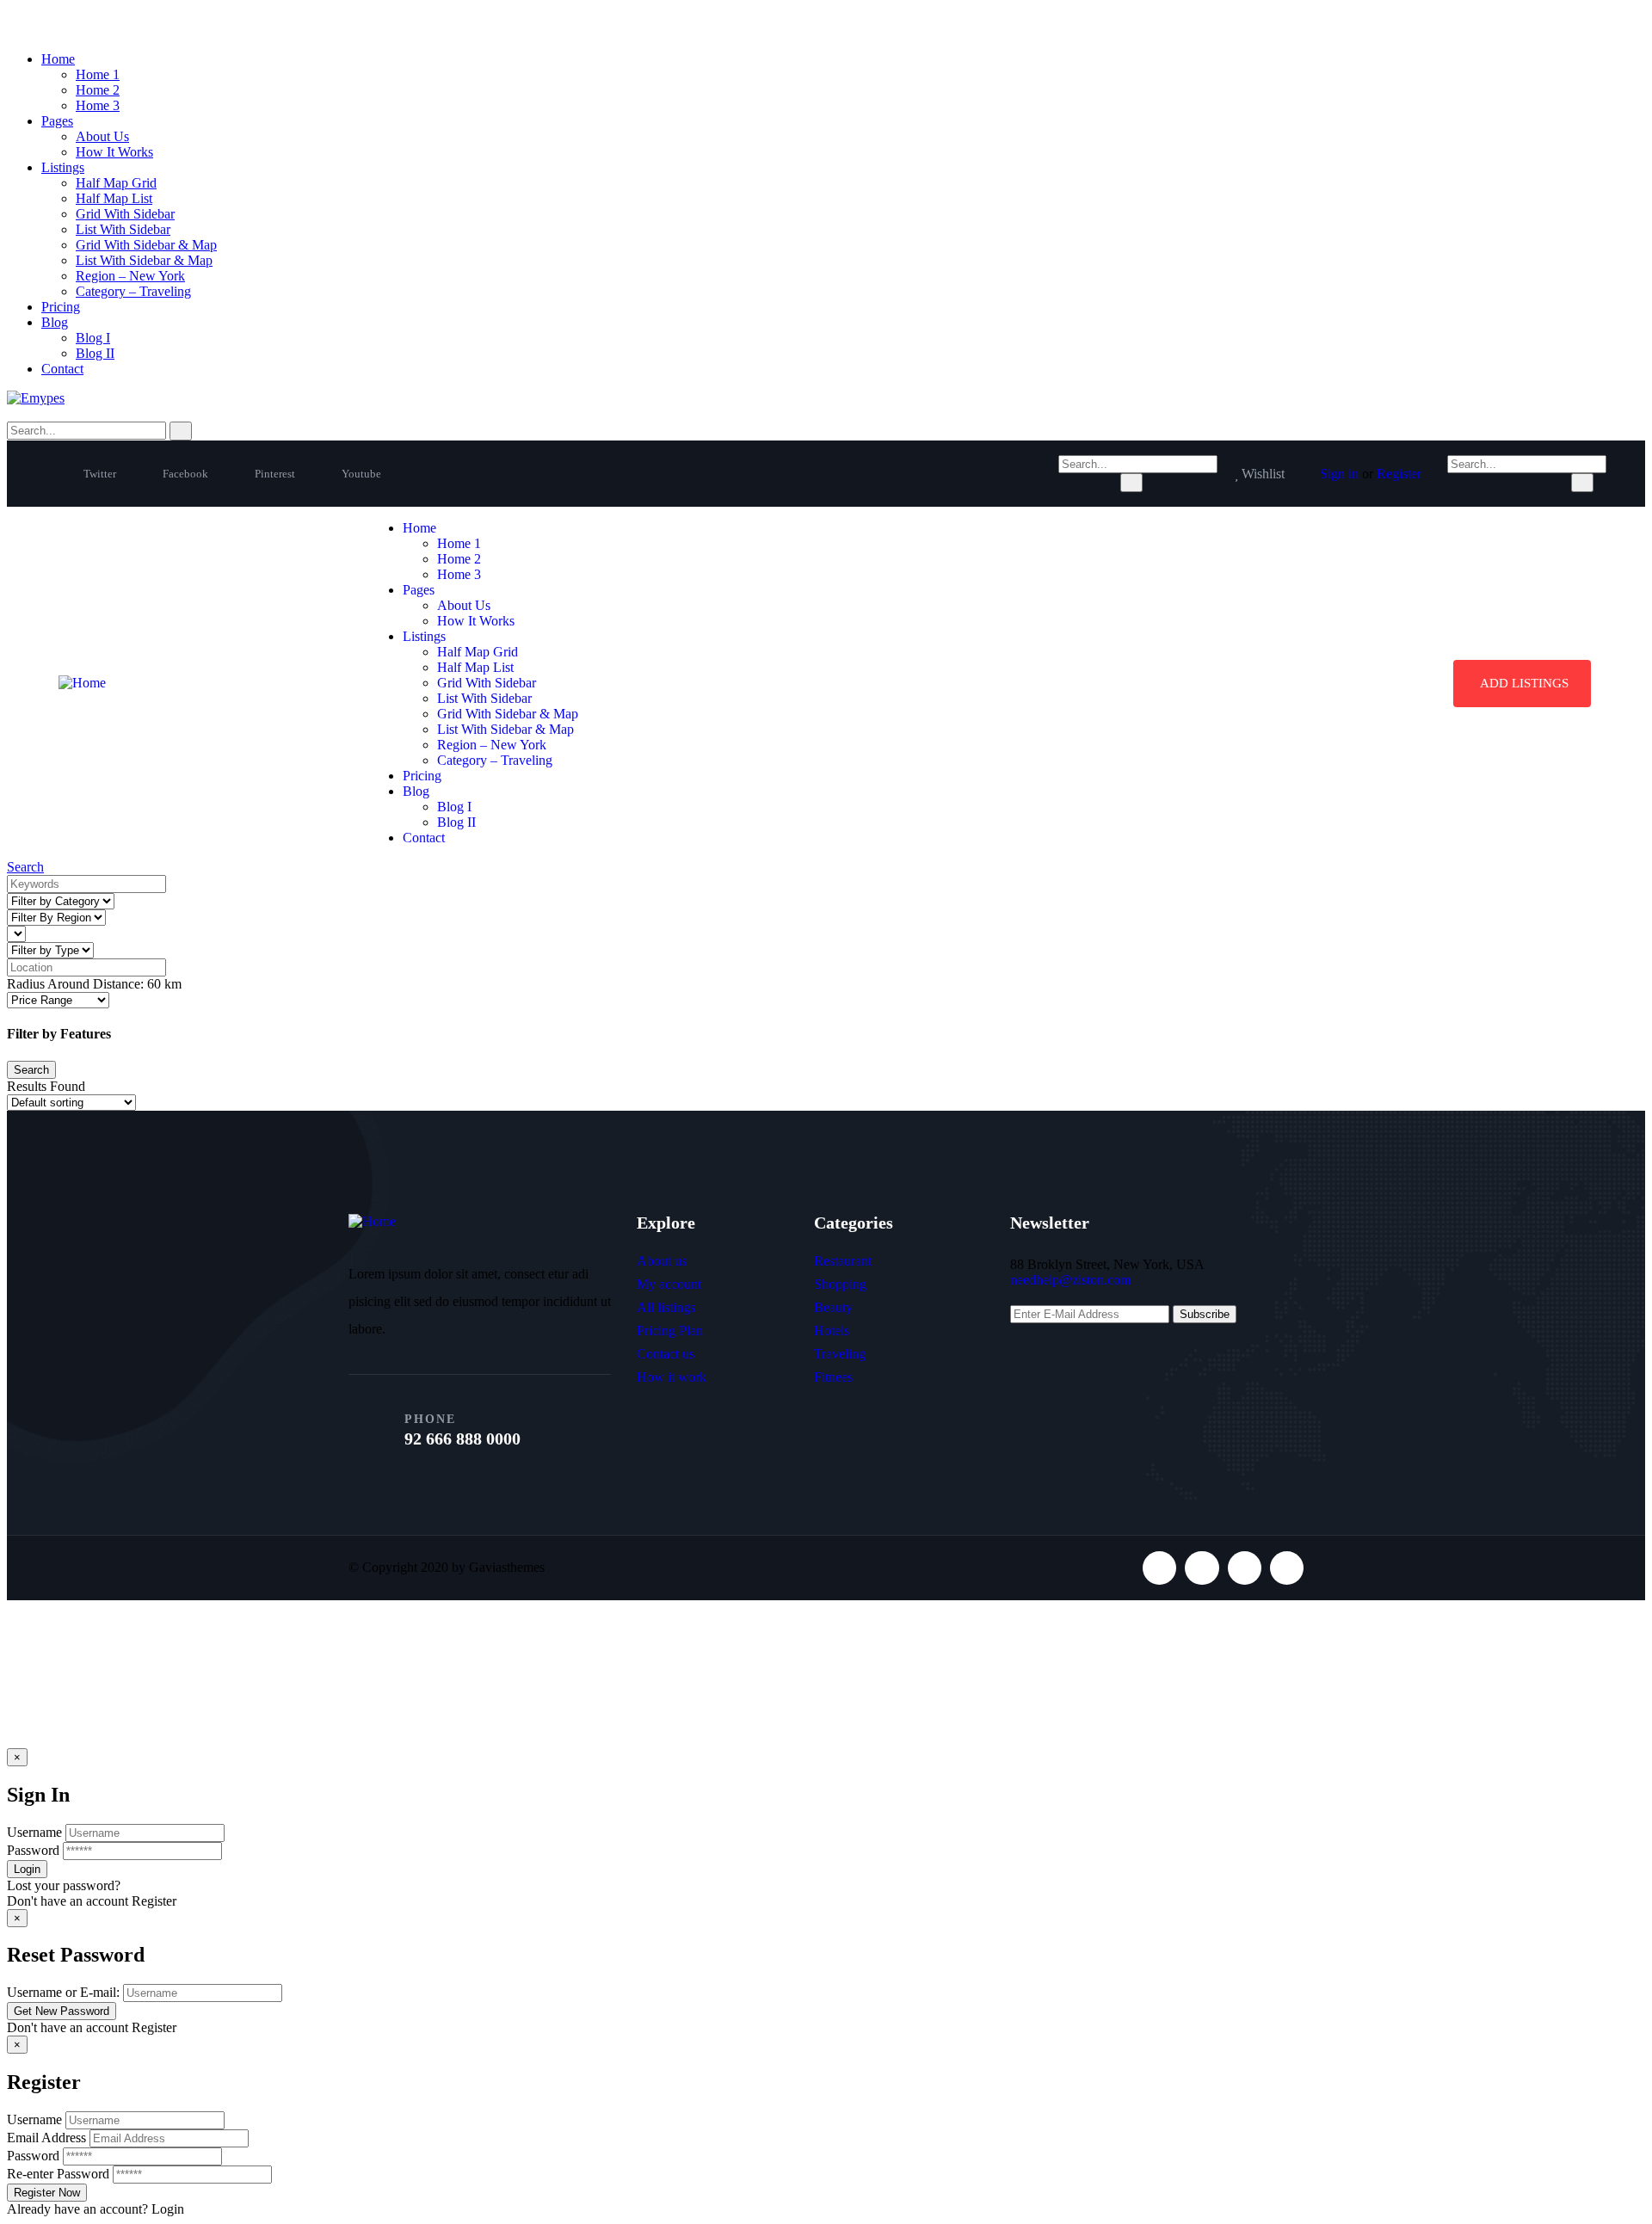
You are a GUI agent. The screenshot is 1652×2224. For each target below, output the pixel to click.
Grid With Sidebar (125, 214)
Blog (55, 322)
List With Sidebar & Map (144, 260)
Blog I (93, 338)
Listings (63, 167)
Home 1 (98, 74)
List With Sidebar (123, 229)
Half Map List (114, 198)
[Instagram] (1287, 1568)
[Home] (82, 683)
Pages (57, 121)
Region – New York (130, 276)
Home (58, 59)
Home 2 (98, 90)
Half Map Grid (116, 183)
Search (25, 867)
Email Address (46, 2138)
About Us (102, 136)
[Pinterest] (1245, 1568)
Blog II (95, 353)
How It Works (114, 152)
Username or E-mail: (63, 1992)
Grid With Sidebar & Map (146, 245)
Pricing (61, 307)
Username (34, 1832)
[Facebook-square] (1202, 1568)
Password (33, 1850)
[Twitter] (1159, 1568)
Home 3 (98, 105)
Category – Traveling (133, 291)
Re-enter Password (58, 2174)
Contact (62, 369)
